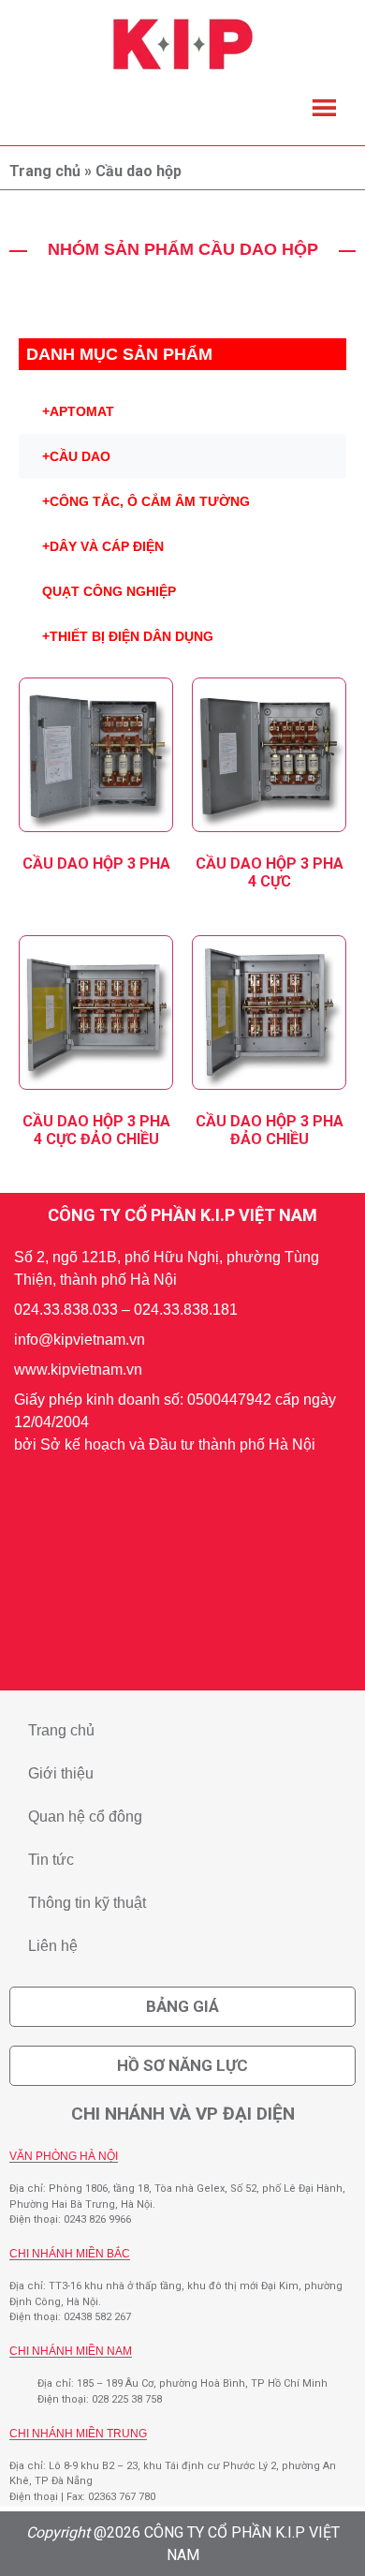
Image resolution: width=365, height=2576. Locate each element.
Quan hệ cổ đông (85, 1817)
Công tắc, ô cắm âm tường (146, 501)
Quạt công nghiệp (109, 591)
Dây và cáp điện (103, 546)
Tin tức (51, 1860)
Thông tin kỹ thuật (87, 1903)
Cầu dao (76, 456)
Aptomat (78, 411)
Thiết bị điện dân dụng (128, 636)
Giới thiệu (61, 1773)
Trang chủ (45, 171)
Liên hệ (53, 1946)
